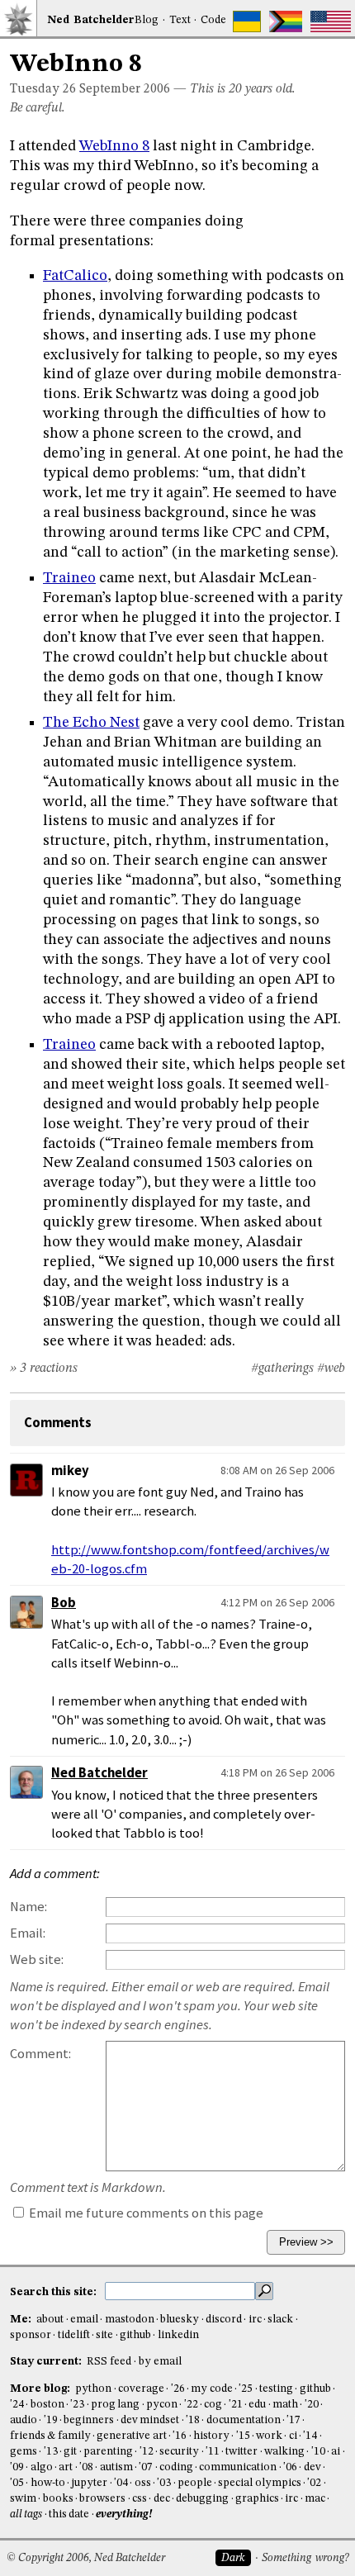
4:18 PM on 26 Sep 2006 (277, 1772)
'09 (17, 2467)
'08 (86, 2467)
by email (160, 2362)
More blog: (41, 2389)
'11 (213, 2452)
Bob (64, 1603)
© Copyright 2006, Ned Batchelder (86, 2558)
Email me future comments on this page (145, 2213)
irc (255, 2320)
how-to (48, 2483)
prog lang (115, 2405)
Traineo (69, 578)
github (135, 2335)
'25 (246, 2389)
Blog (147, 20)
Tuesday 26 (43, 89)
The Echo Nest (91, 723)
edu (257, 2405)
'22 (191, 2405)
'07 (146, 2467)
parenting (108, 2452)
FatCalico (75, 276)
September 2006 (125, 89)
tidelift (74, 2335)
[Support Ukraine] (247, 21)
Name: (28, 1907)
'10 (318, 2452)
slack (280, 2320)
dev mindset (150, 2420)
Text (180, 20)
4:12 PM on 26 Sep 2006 (277, 1602)
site (104, 2335)
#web (331, 1369)
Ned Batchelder (99, 1773)
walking (284, 2452)
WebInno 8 (114, 146)
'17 (293, 2420)
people (195, 2483)
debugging (202, 2499)
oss (143, 2483)
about (50, 2320)
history (211, 2436)
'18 (193, 2420)
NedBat (91, 20)
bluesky (180, 2320)
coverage (141, 2389)
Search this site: (54, 2292)
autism (116, 2467)
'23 (77, 2405)
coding (176, 2467)
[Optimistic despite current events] (331, 21)
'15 (243, 2436)
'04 (121, 2483)
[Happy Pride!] (286, 21)
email (84, 2320)
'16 (180, 2436)
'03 (164, 2483)
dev (312, 2467)
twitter (241, 2452)
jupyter (89, 2483)
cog (213, 2405)
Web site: (37, 1959)
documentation (244, 2420)
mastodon (130, 2320)
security (179, 2452)
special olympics (259, 2483)
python (93, 2389)
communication (238, 2467)
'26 (178, 2389)
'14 (310, 2436)
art (66, 2467)
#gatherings (282, 1369)
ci (293, 2436)
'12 (147, 2452)
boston (47, 2405)
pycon (162, 2405)
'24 (17, 2405)
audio (24, 2420)
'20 (312, 2405)
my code (211, 2389)
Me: (22, 2320)
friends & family (50, 2436)
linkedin (178, 2335)
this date (69, 2514)
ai (336, 2452)
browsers (102, 2499)
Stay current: (47, 2362)
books (58, 2499)
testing (276, 2389)
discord (224, 2320)
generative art (131, 2436)
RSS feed (109, 2362)
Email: (28, 1933)
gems (24, 2452)
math (285, 2405)
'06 (290, 2467)
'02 (314, 2483)
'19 (51, 2420)
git (70, 2452)
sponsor (31, 2335)
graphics (257, 2499)
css (140, 2499)
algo (42, 2467)
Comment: (40, 2054)
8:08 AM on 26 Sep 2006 (277, 1470)
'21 (236, 2405)
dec (162, 2499)
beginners (89, 2420)
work (269, 2436)
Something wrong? (305, 2558)
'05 (17, 2483)
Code (213, 20)
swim (23, 2499)
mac (315, 2499)
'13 (51, 2452)
